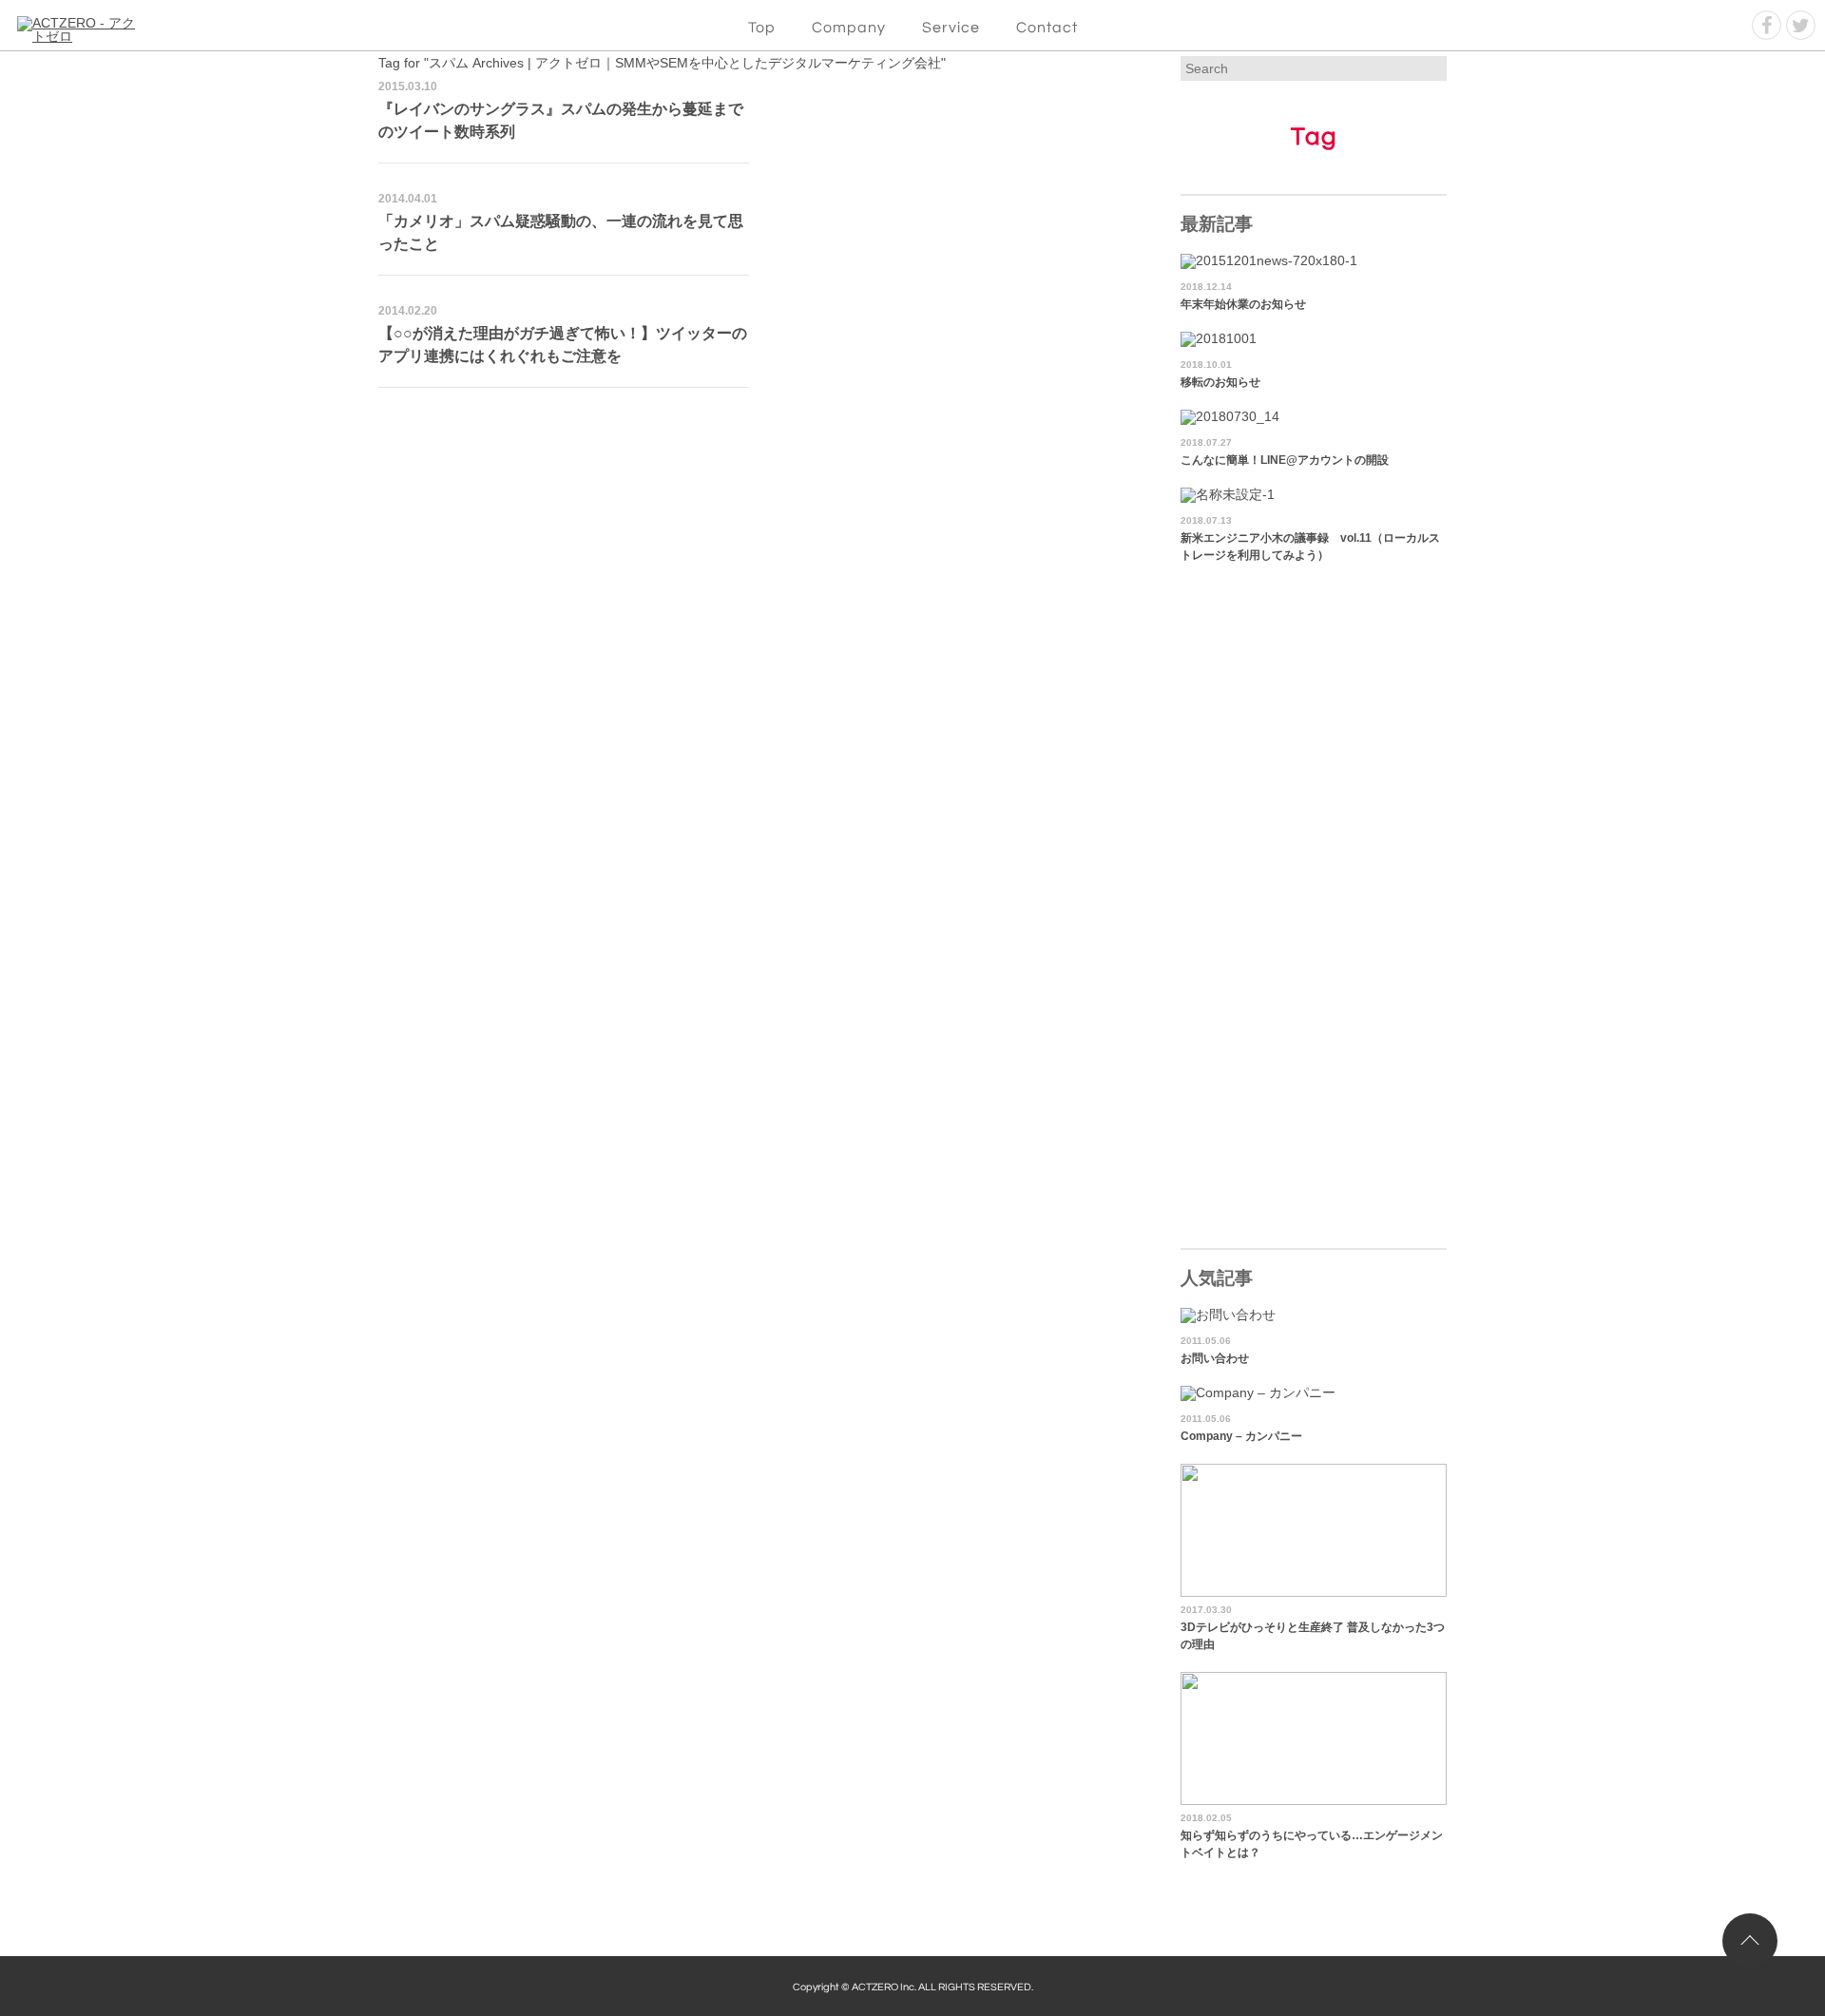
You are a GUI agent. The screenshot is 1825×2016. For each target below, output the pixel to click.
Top (762, 28)
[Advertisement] (759, 540)
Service (951, 28)
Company (849, 28)
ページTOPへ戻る (1750, 1941)
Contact (1047, 28)
